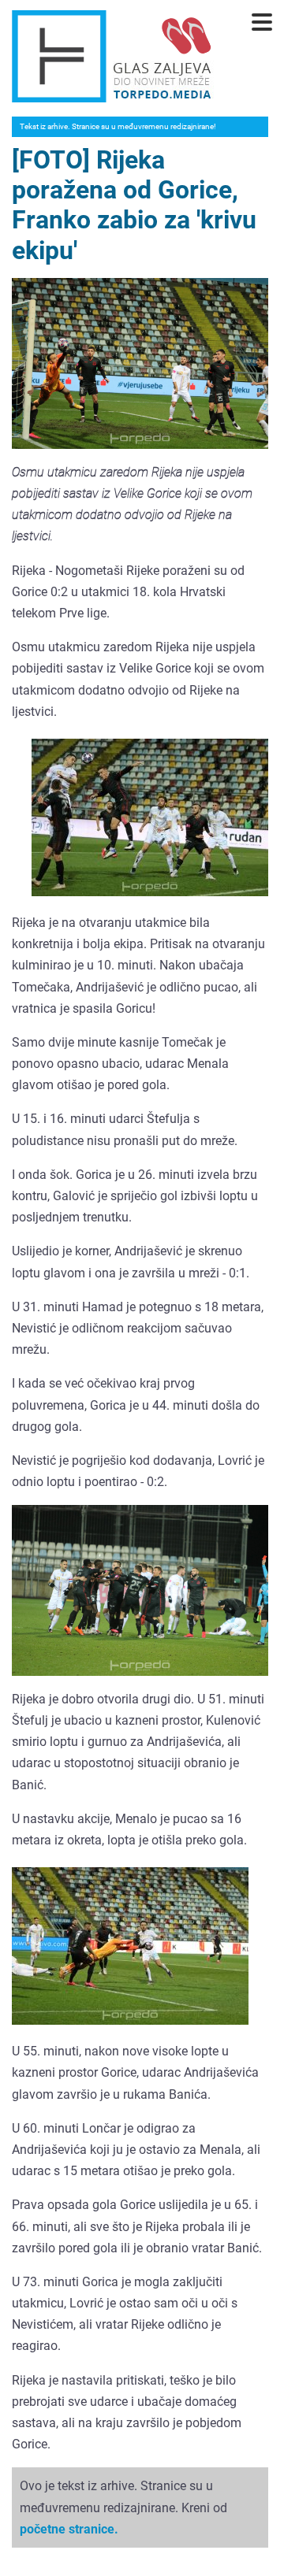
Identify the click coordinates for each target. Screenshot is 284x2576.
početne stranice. (69, 2529)
